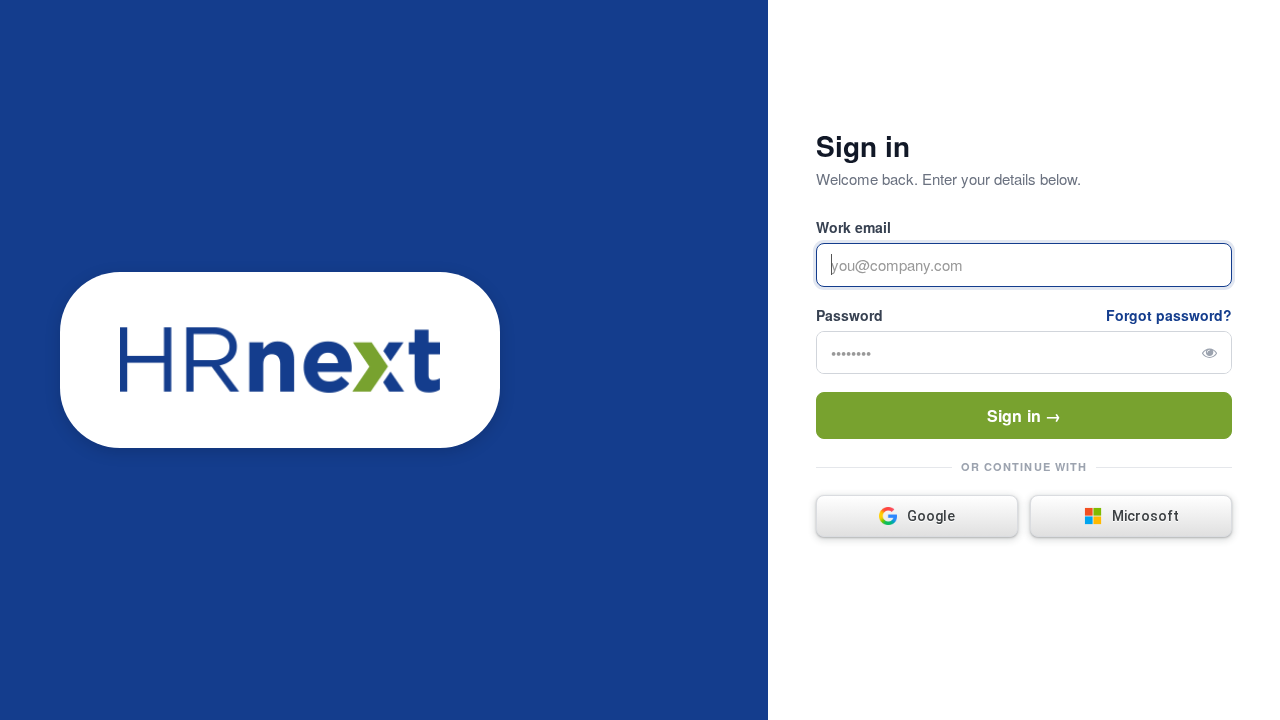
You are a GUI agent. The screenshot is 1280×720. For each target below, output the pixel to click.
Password (849, 315)
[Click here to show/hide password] (1209, 352)
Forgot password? (1169, 315)
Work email (853, 227)
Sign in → (1024, 415)
